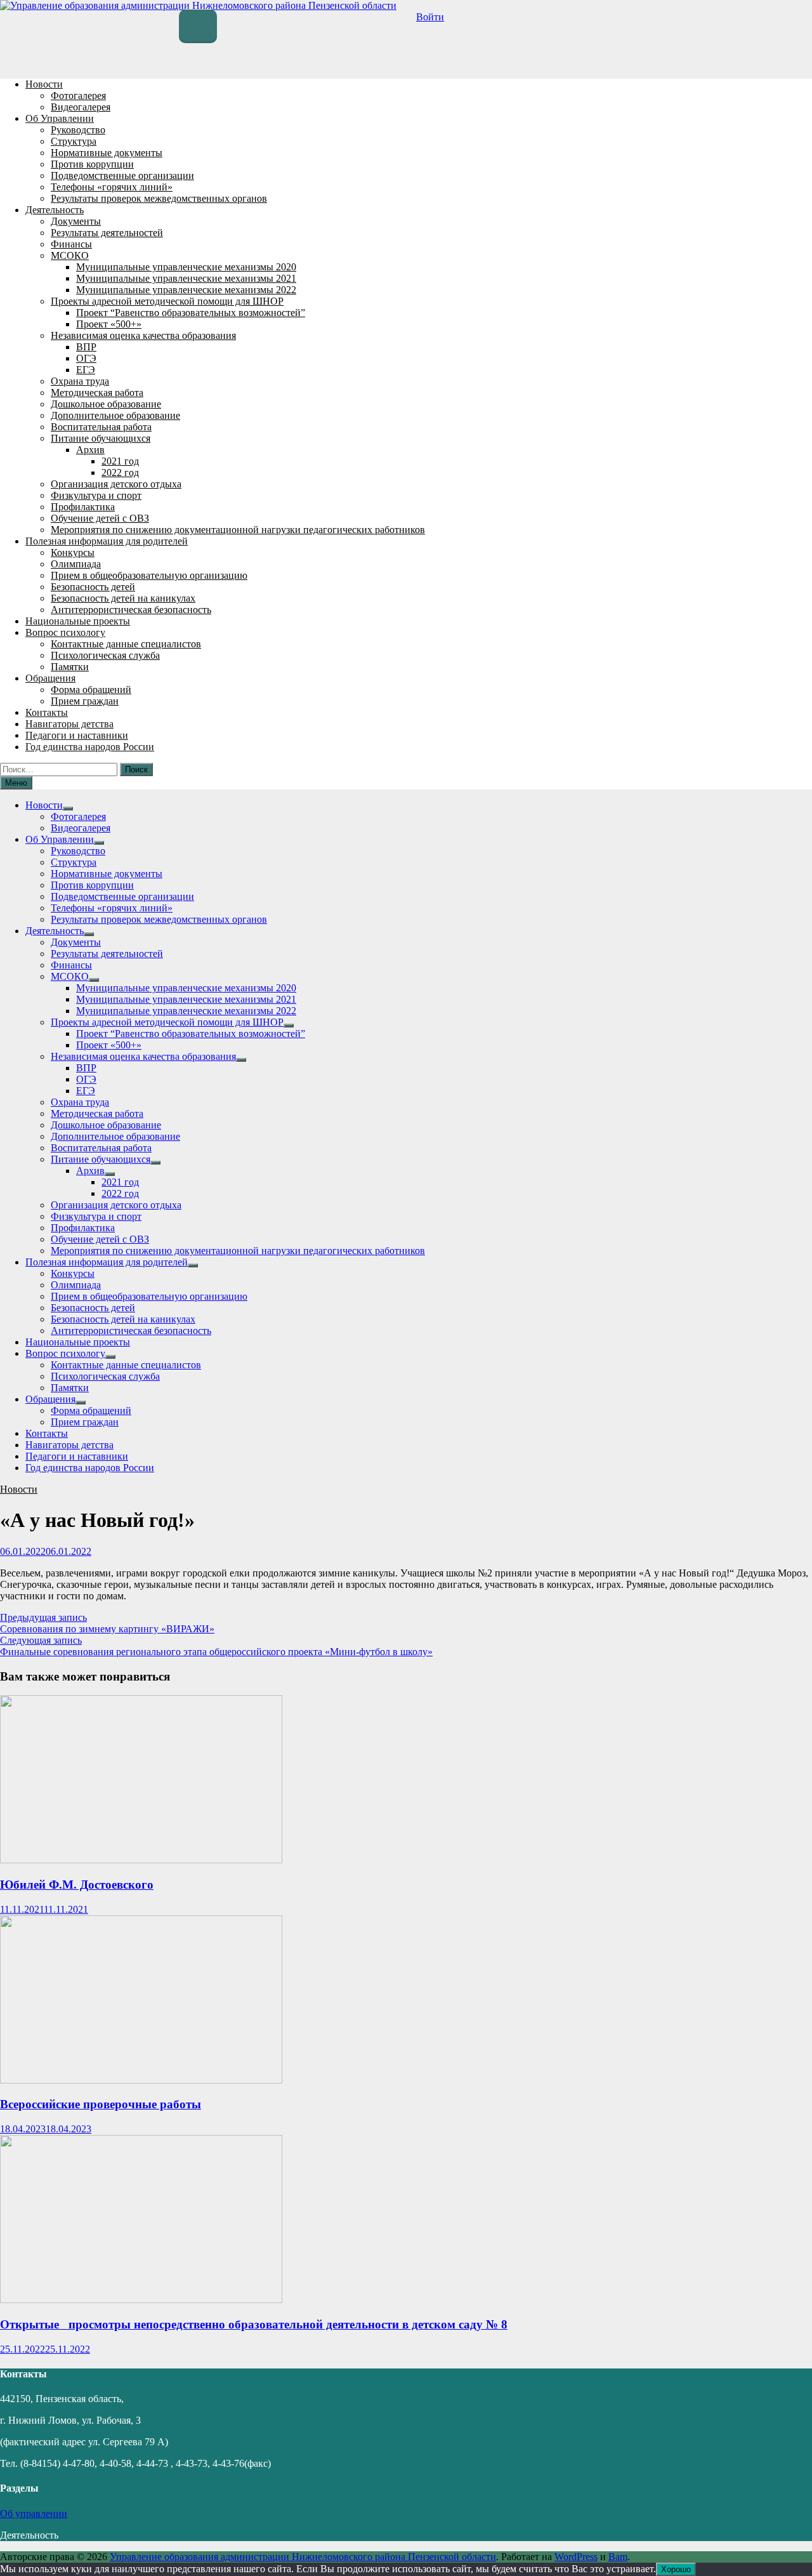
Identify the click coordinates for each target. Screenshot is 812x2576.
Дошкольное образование (106, 404)
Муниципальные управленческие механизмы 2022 (186, 290)
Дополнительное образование (115, 415)
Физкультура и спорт (96, 495)
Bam (618, 2557)
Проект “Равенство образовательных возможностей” (191, 313)
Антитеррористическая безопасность (131, 610)
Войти (430, 17)
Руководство (78, 130)
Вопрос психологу (65, 632)
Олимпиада (76, 564)
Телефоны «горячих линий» (112, 187)
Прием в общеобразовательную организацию (149, 575)
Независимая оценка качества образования (143, 335)
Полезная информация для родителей (107, 541)
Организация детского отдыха (116, 484)
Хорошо (676, 2569)
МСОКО (70, 255)
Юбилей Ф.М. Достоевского (77, 1885)
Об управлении (34, 2513)
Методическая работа (97, 393)
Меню (16, 783)
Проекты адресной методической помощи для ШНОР (167, 301)
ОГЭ (86, 358)
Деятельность (55, 210)
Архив (90, 450)
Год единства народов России (90, 747)
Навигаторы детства (69, 724)
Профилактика (83, 507)
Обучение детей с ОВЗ (100, 518)
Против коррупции (92, 164)
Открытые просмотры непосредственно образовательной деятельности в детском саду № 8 (254, 2324)
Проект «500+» (109, 324)
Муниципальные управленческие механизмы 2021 (186, 278)
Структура (74, 141)
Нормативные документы (107, 153)
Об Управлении (60, 118)
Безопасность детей (93, 587)
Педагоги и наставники (77, 735)
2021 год (120, 461)
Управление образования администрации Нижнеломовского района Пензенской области (303, 2557)
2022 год (120, 472)
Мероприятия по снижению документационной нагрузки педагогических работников (238, 530)
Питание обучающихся (101, 438)
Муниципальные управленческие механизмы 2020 (186, 267)
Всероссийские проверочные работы (101, 2104)
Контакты (47, 712)
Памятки (70, 667)
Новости (44, 84)
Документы (76, 221)
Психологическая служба (105, 655)
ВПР (86, 347)
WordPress (576, 2557)
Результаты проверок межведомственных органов (159, 198)
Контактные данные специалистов (126, 644)
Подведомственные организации (122, 175)
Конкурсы (73, 552)
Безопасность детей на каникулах (123, 598)
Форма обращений (91, 690)
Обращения (50, 678)
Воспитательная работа (101, 427)
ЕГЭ (86, 370)
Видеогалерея (81, 107)
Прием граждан (85, 701)
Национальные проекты (78, 621)
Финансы (71, 244)
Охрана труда (80, 381)
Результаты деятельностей (107, 233)
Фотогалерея (78, 96)
